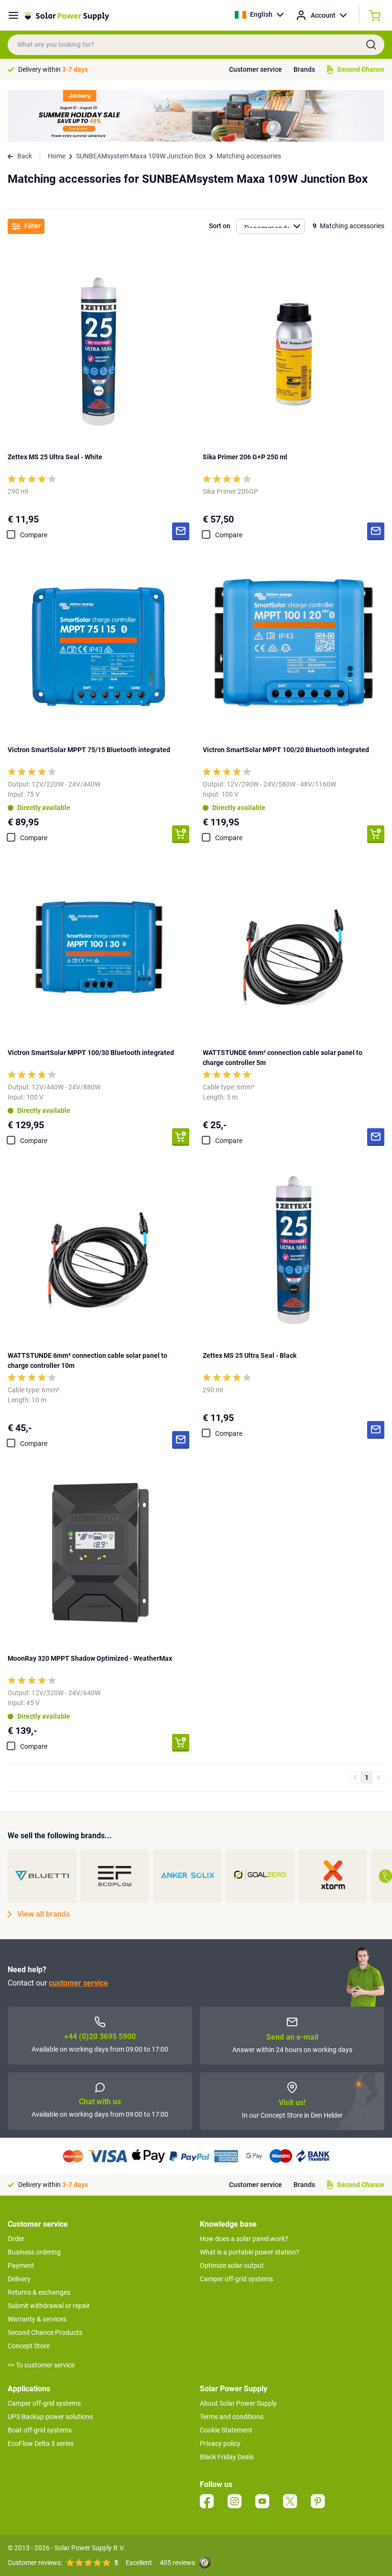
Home (57, 156)
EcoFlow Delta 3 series (41, 2443)
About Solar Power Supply (238, 2403)
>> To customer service (41, 2365)
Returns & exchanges (39, 2292)
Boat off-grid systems (40, 2430)
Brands (304, 69)
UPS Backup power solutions (50, 2417)
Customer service (256, 69)
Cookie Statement (226, 2430)
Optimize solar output (232, 2265)
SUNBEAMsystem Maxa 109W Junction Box (141, 156)
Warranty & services (37, 2319)
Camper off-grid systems (236, 2279)
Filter (33, 226)
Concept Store (29, 2346)
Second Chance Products (45, 2332)
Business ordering (34, 2252)
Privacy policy (220, 2443)
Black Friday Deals (227, 2457)
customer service (78, 1983)
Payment (21, 2265)
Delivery (19, 2279)
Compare (34, 535)
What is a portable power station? (250, 2252)
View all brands (44, 1914)
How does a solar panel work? (244, 2239)
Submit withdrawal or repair (49, 2306)
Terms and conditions (232, 2417)
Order (16, 2239)
